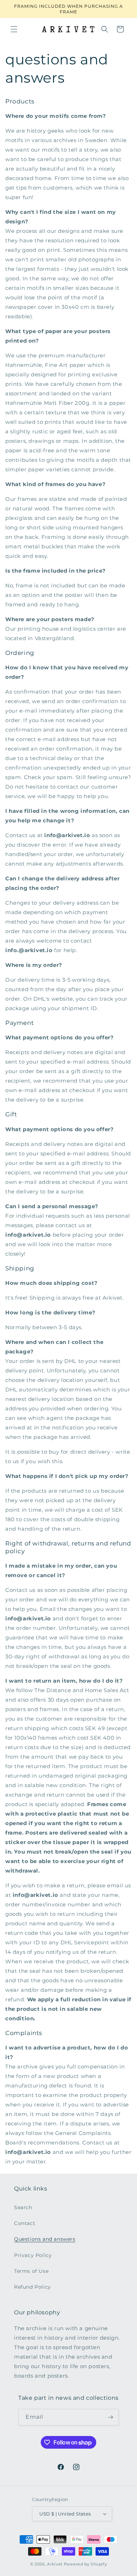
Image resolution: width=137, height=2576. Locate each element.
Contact (25, 2223)
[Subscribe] (111, 2417)
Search (23, 2207)
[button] (14, 29)
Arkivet (55, 2564)
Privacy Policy (33, 2255)
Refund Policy (32, 2287)
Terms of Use (31, 2271)
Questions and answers (45, 2239)
